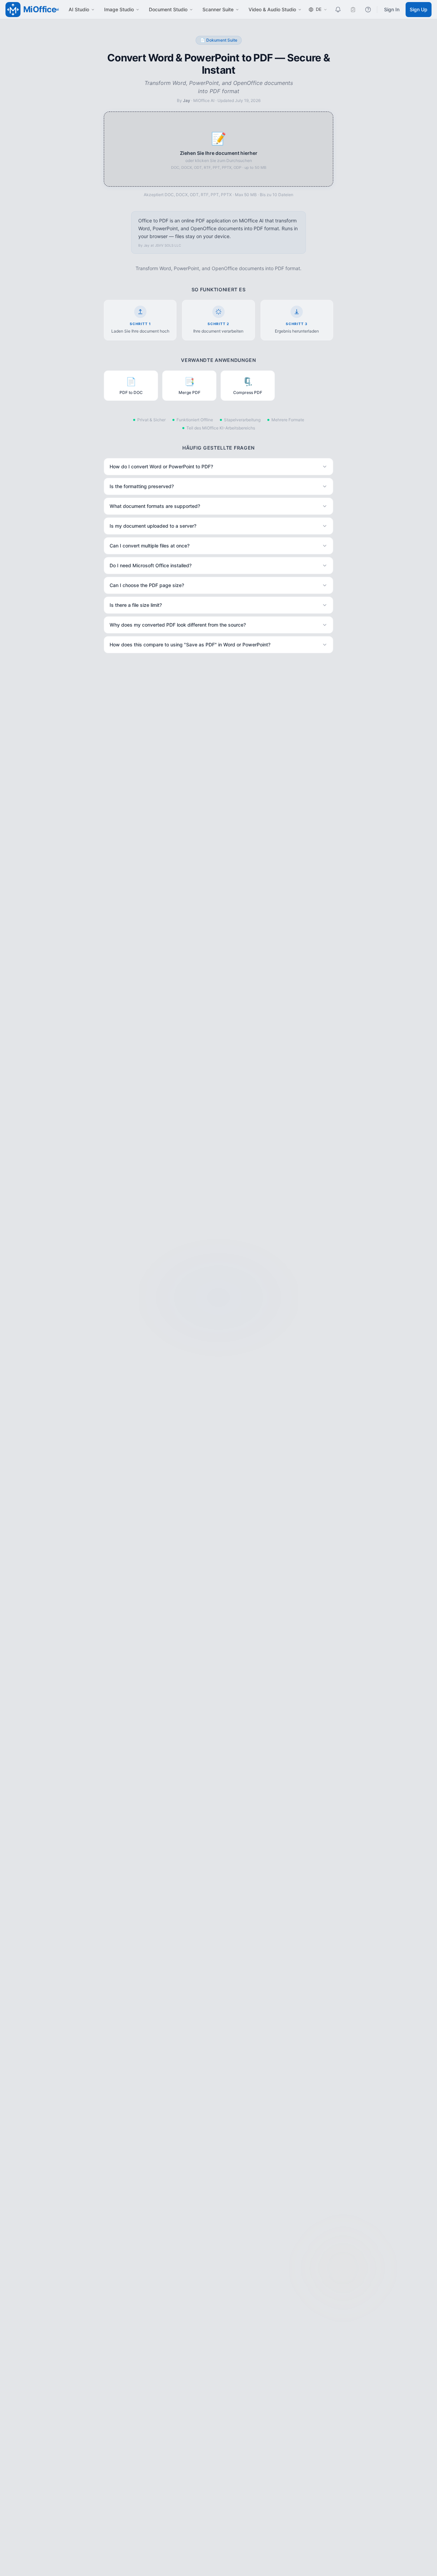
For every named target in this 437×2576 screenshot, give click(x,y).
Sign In (392, 9)
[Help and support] (368, 10)
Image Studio (119, 9)
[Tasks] (353, 10)
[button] (218, 149)
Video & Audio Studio (272, 9)
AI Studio (79, 9)
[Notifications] (338, 10)
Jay (187, 100)
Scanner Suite (218, 9)
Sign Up (419, 9)
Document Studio (168, 9)
